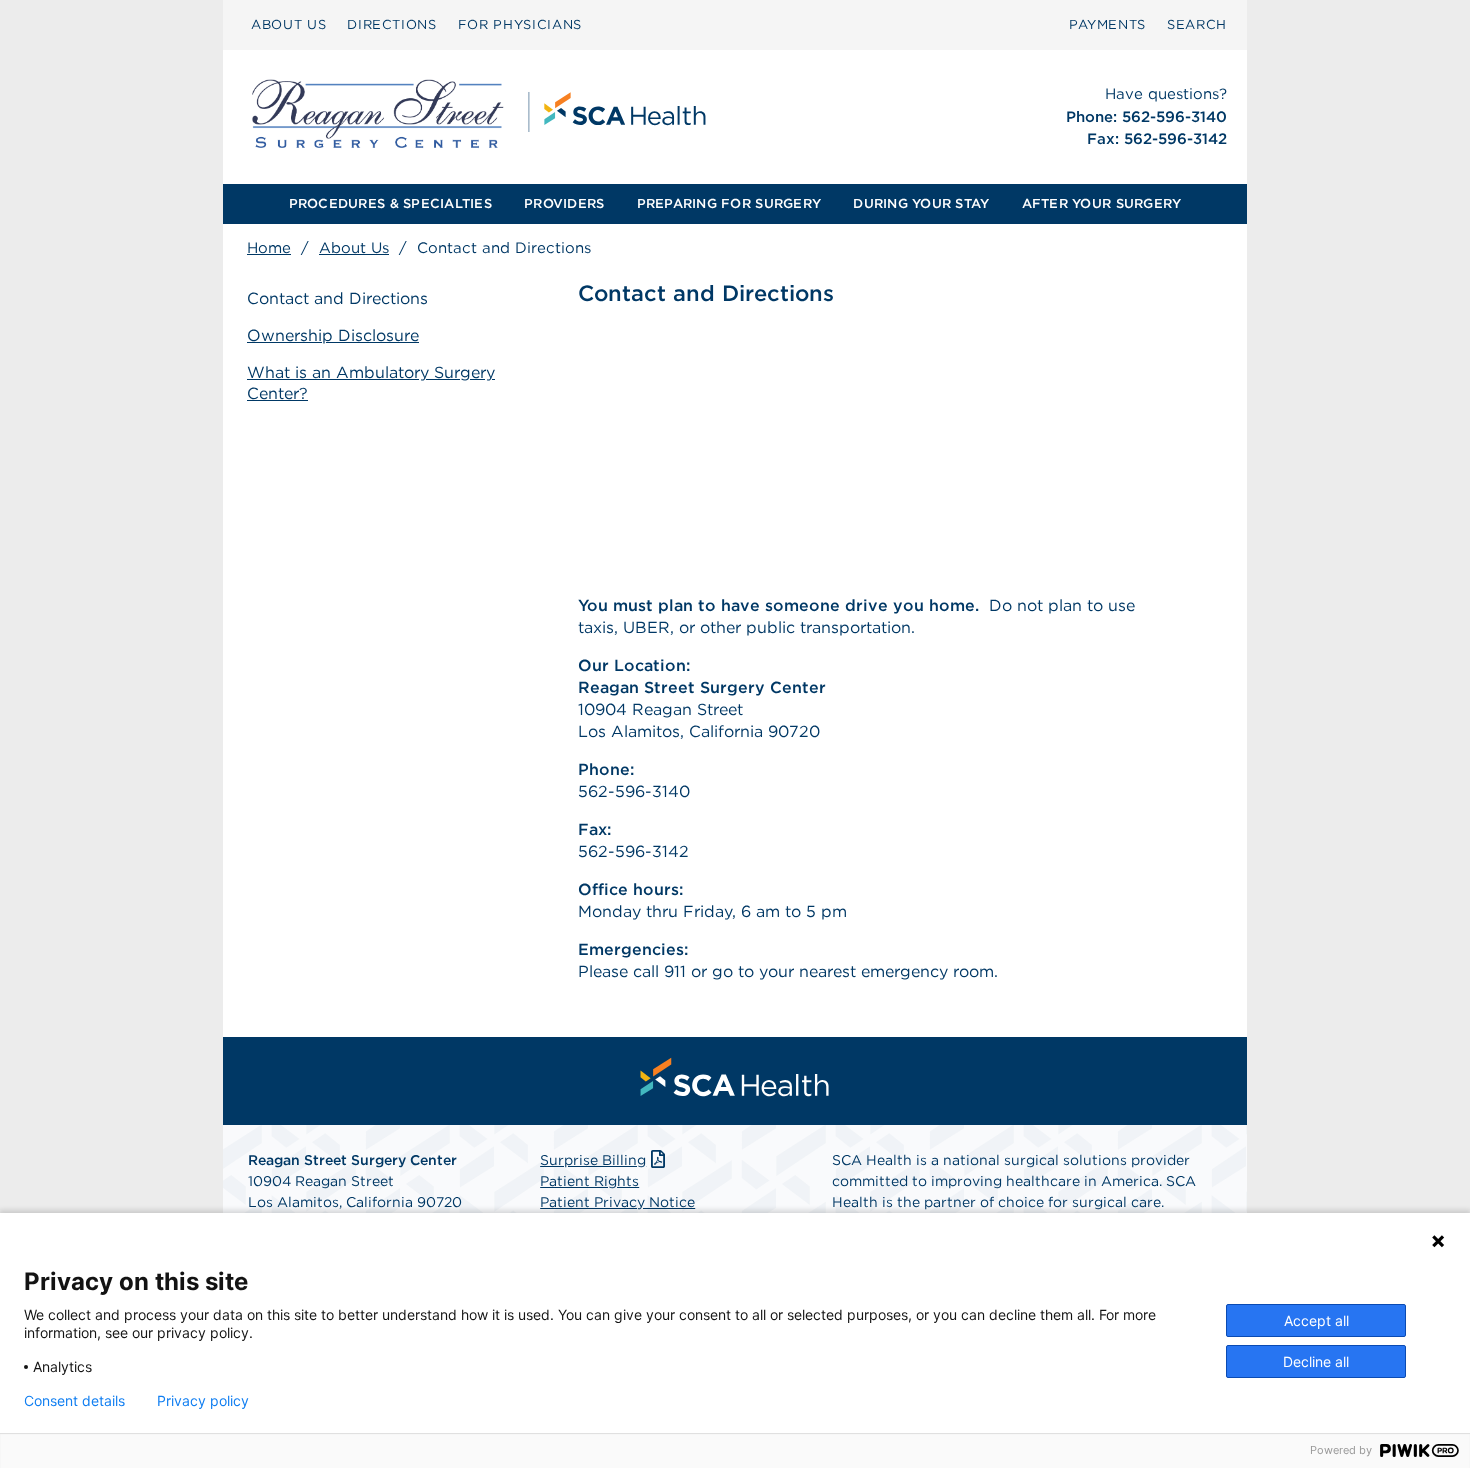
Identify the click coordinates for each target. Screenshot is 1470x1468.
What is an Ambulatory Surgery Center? (371, 383)
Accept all (1316, 1320)
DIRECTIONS (392, 24)
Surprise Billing (593, 1160)
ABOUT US (288, 24)
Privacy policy (203, 1401)
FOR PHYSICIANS (520, 24)
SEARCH (1197, 24)
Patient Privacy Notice (617, 1202)
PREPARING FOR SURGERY (729, 203)
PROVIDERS (564, 203)
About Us (354, 248)
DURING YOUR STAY (921, 203)
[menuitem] (288, 25)
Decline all (1316, 1361)
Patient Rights (589, 1181)
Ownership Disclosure (333, 335)
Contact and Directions (337, 298)
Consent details (74, 1401)
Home (269, 248)
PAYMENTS (1107, 24)
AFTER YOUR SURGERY (1102, 203)
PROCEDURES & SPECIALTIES (390, 203)
